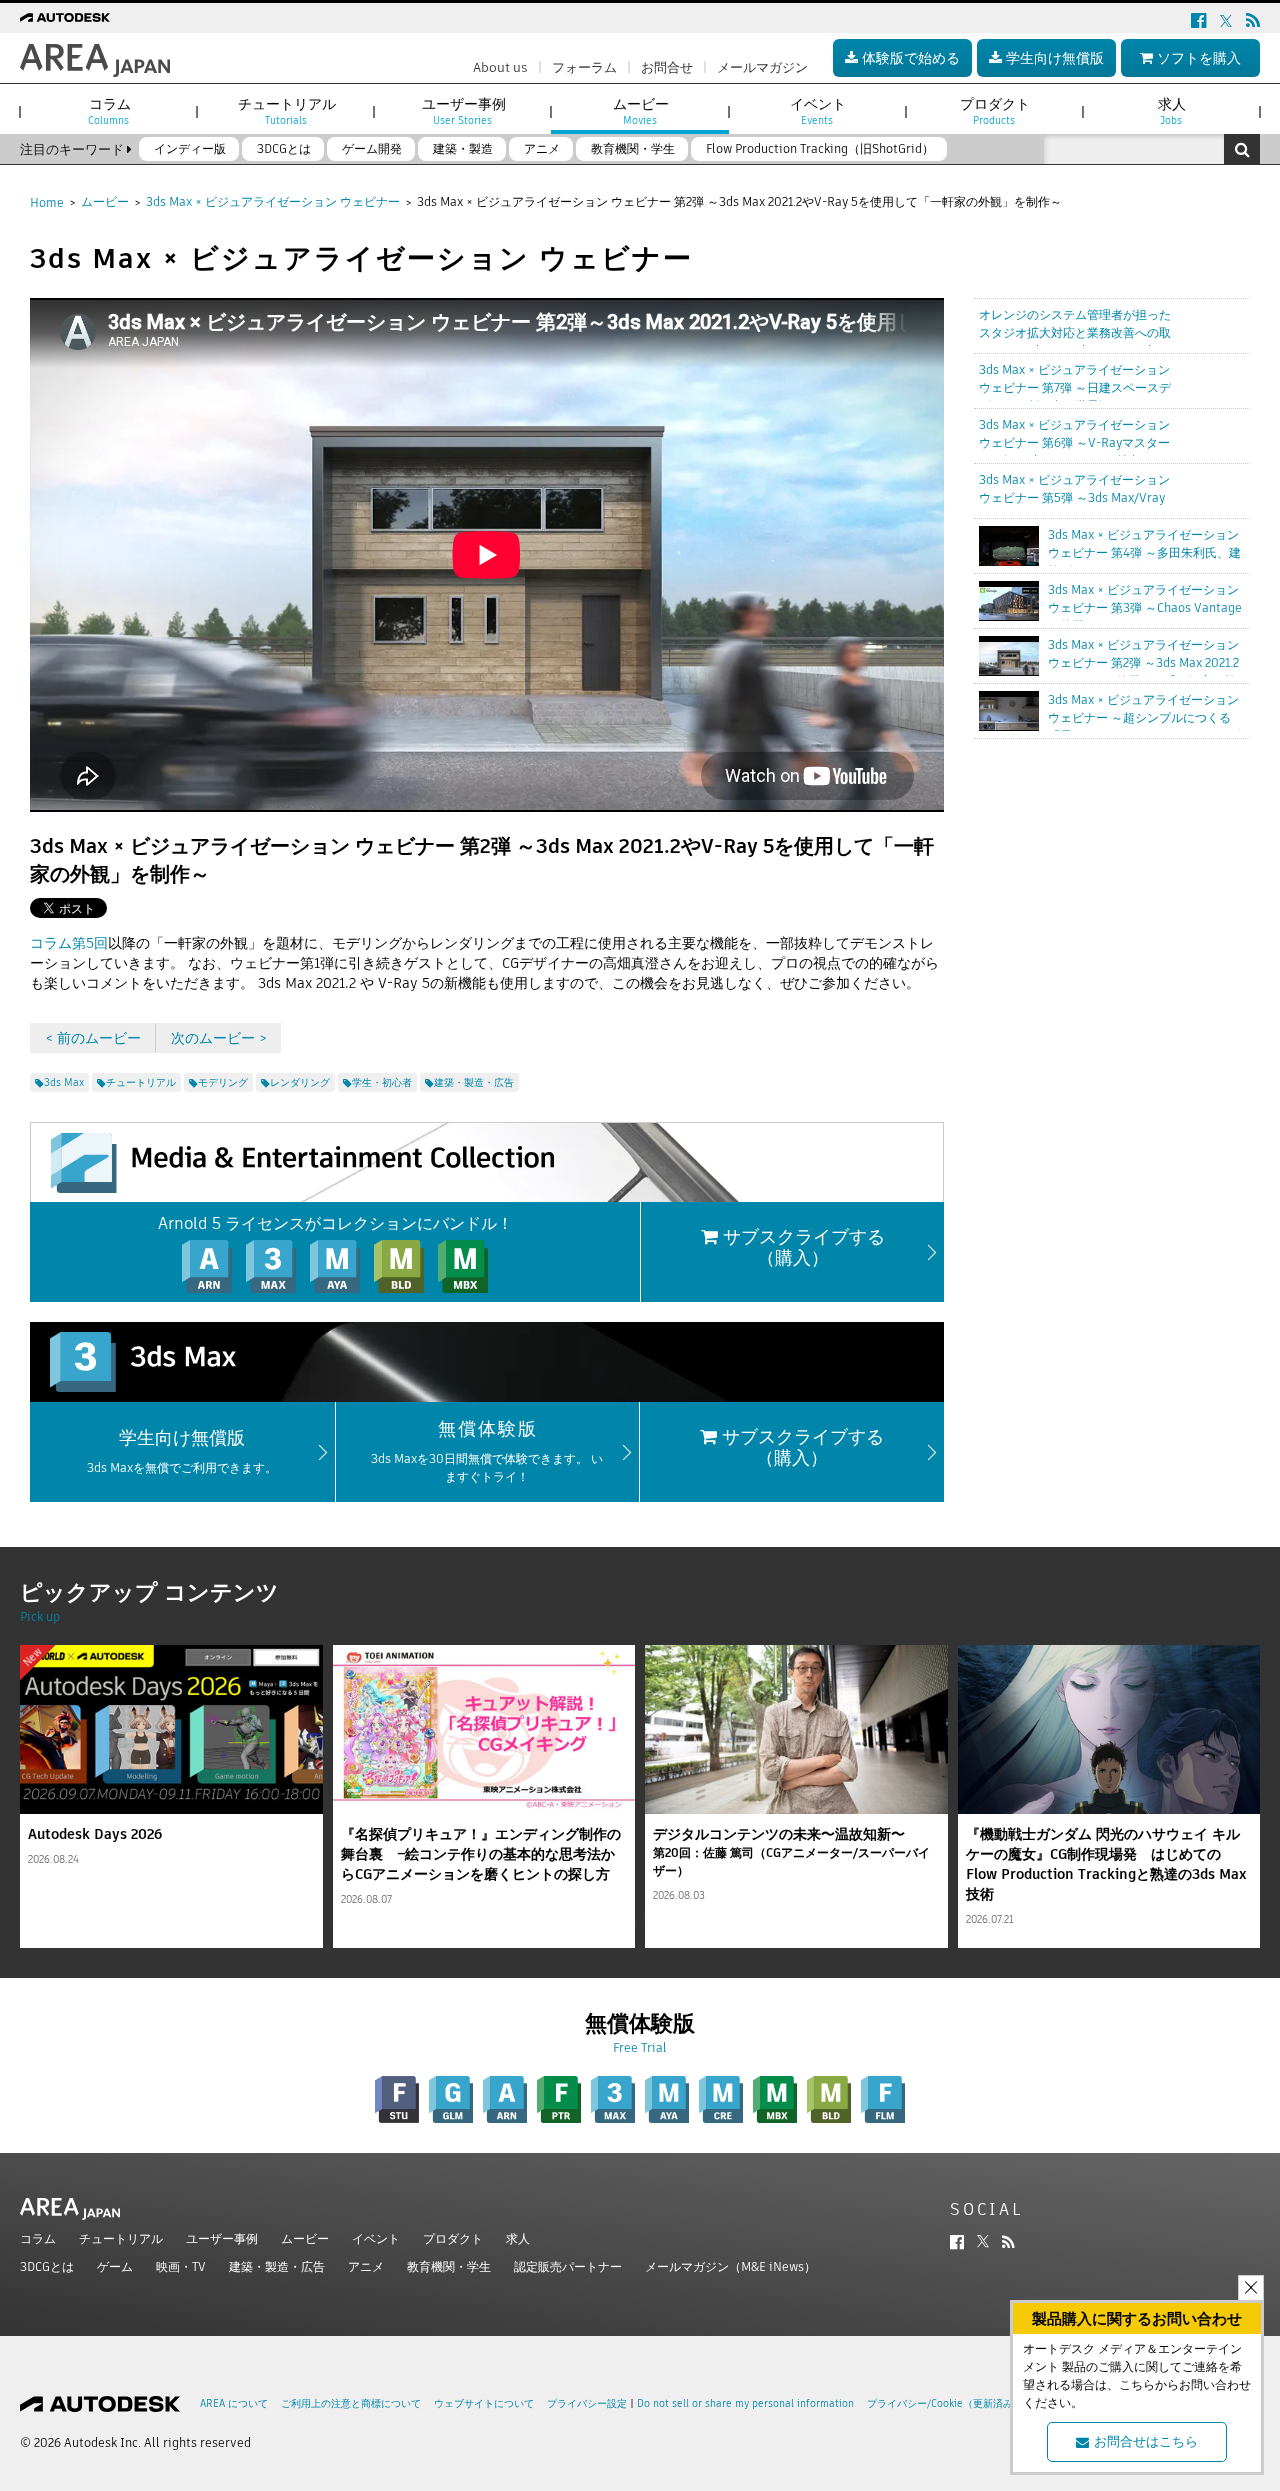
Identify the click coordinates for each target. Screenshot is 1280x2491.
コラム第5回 (69, 943)
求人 (518, 2238)
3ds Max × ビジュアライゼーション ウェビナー (273, 201)
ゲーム (115, 2266)
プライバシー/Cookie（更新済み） (945, 2403)
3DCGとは (47, 2266)
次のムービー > (219, 1038)
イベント (376, 2238)
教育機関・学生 (449, 2266)
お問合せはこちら (1146, 2441)
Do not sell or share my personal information (745, 2403)
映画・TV (181, 2266)
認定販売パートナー (568, 2266)
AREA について (234, 2403)
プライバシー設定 (587, 2403)
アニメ (366, 2266)
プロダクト (453, 2238)
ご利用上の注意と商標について (351, 2403)
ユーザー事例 (222, 2238)
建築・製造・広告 (277, 2266)
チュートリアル (121, 2238)
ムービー (105, 201)
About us (500, 67)
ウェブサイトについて (484, 2403)
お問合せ (667, 67)
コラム (38, 2238)
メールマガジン (762, 67)
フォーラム (584, 67)
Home (47, 202)
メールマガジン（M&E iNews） (730, 2266)
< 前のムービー (93, 1038)
